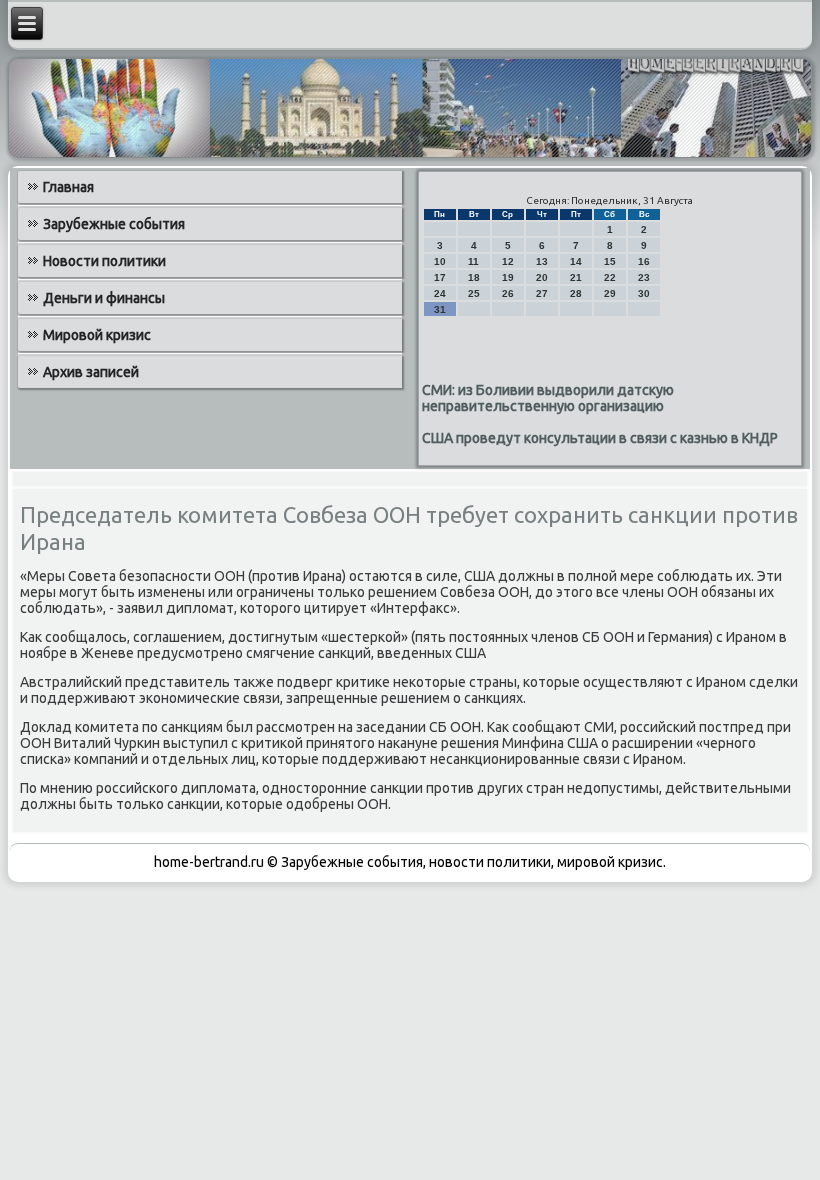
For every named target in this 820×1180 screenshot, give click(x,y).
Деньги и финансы (104, 298)
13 (542, 261)
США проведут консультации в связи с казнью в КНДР (600, 438)
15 (610, 261)
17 (440, 277)
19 (508, 277)
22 (610, 277)
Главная (68, 187)
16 (644, 261)
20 (542, 277)
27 (542, 293)
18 (474, 277)
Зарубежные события (114, 224)
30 (644, 293)
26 (508, 293)
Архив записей (91, 372)
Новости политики (104, 261)
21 (576, 277)
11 (473, 261)
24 (440, 293)
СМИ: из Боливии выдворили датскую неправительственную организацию (548, 398)
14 (576, 261)
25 (474, 293)
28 (576, 293)
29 (610, 293)
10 (440, 261)
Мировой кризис (97, 335)
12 (508, 261)
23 (644, 277)
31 (440, 309)
